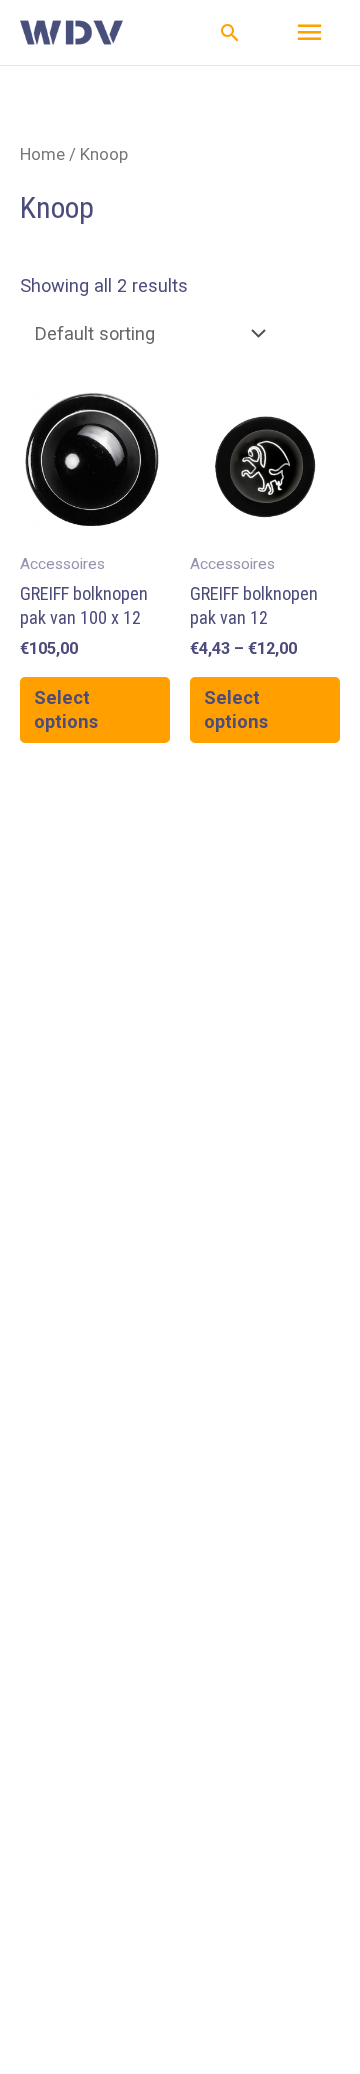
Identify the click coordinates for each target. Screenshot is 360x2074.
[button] (230, 32)
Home (42, 154)
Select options (66, 709)
